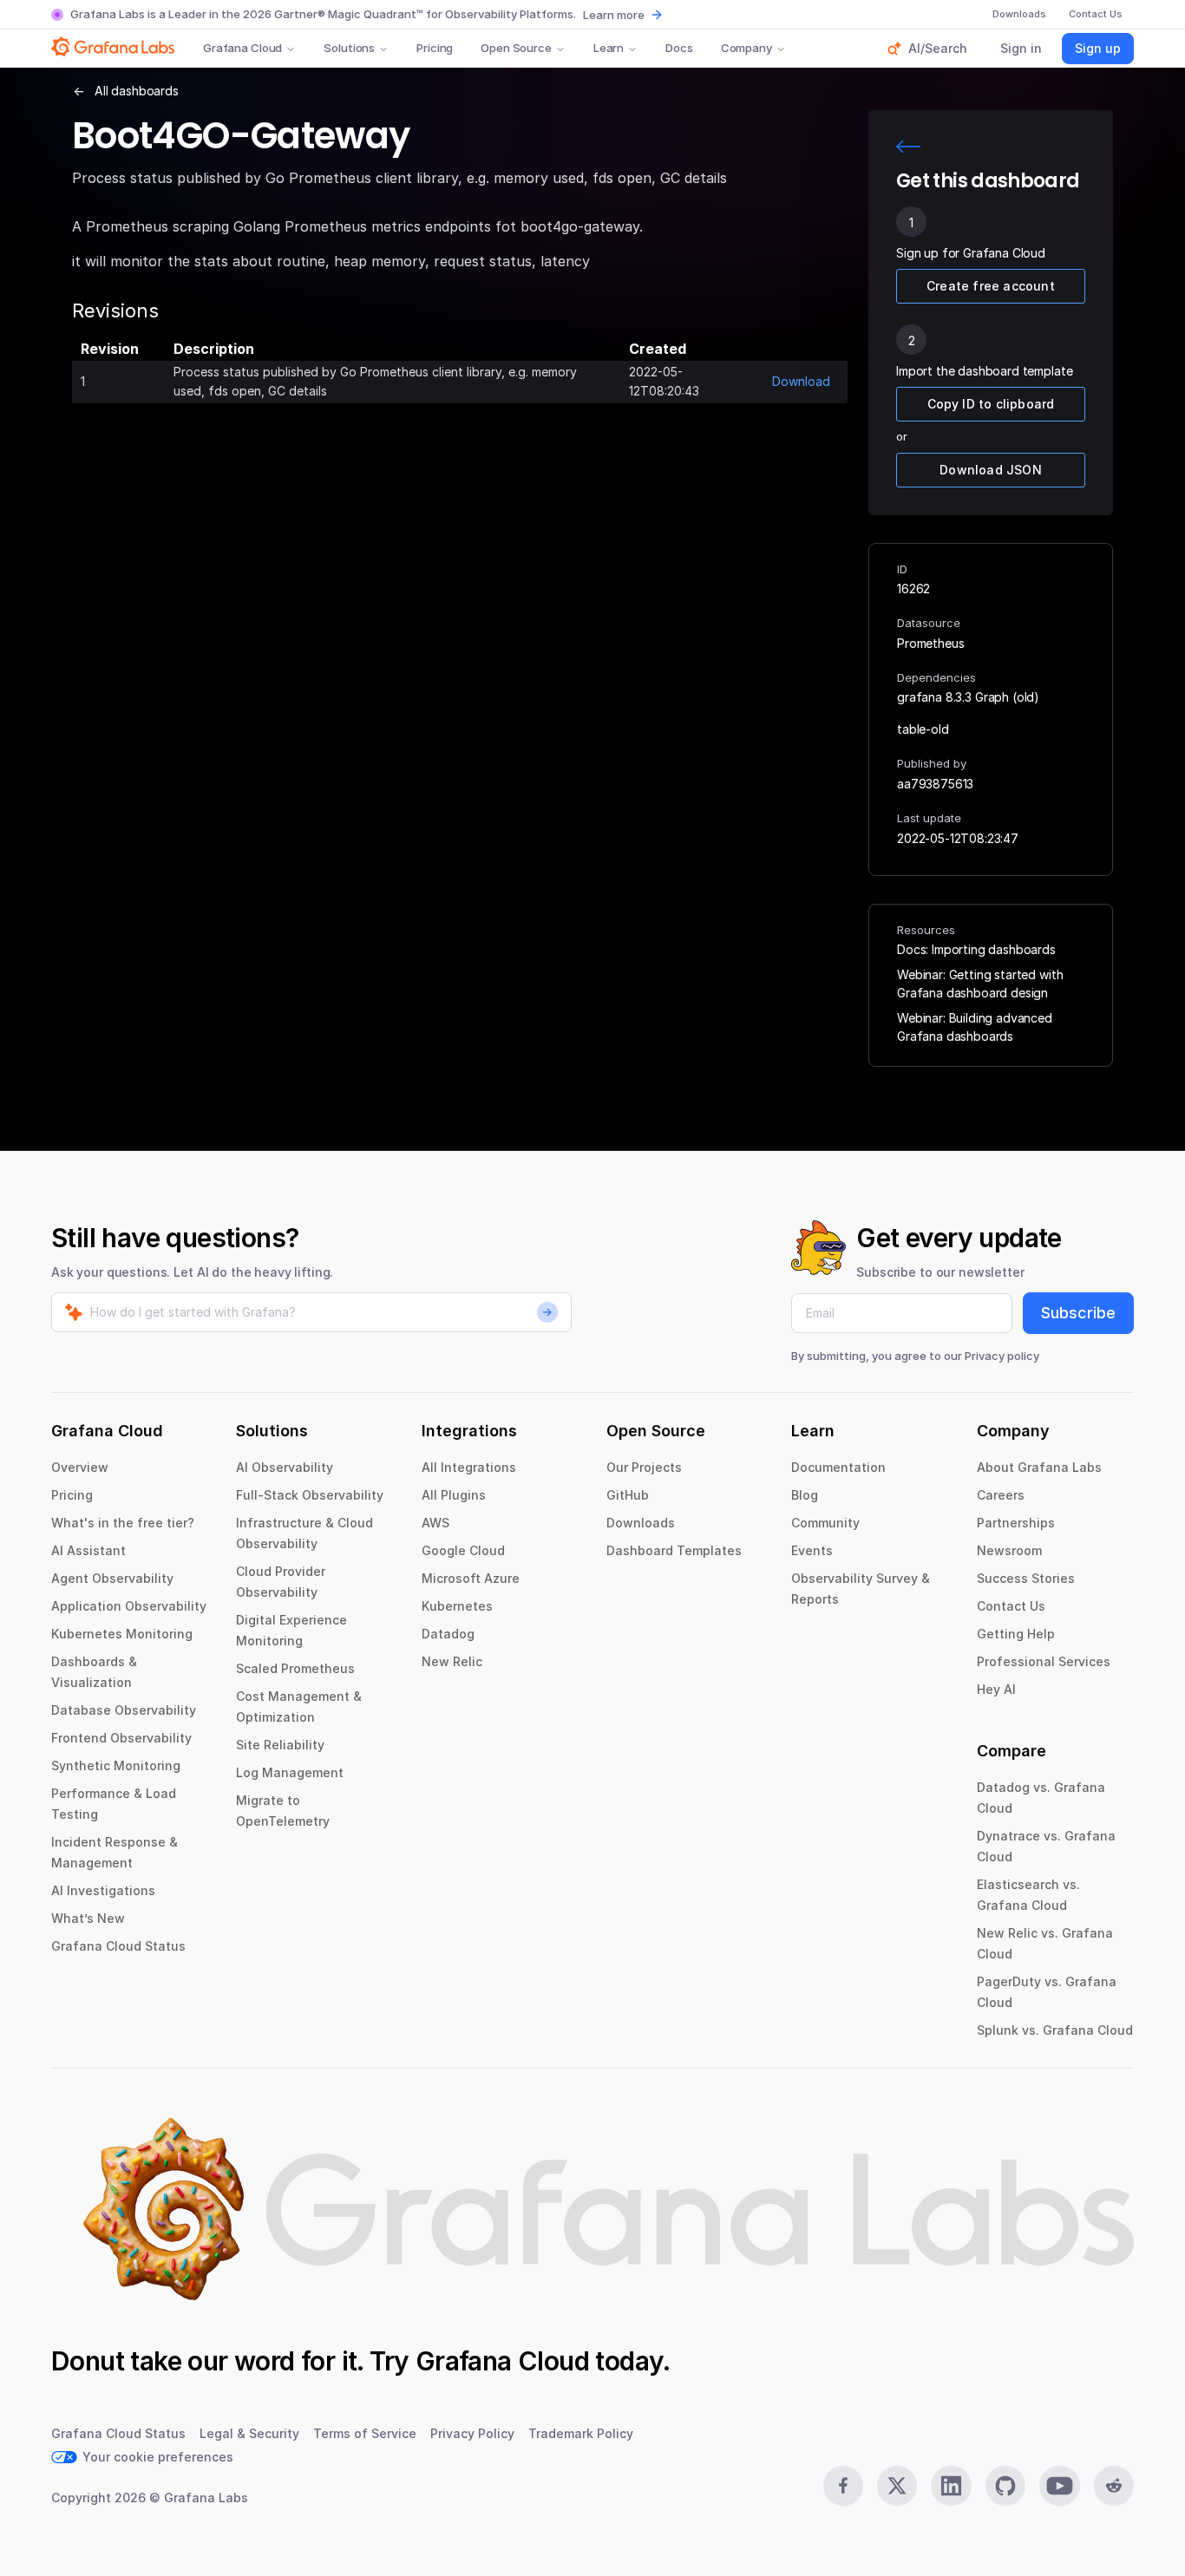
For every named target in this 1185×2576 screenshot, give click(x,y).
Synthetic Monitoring (116, 1765)
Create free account (991, 286)
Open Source (516, 48)
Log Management (290, 1772)
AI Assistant (88, 1550)
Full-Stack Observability (310, 1495)
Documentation (838, 1467)
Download (801, 381)
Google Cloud (463, 1550)
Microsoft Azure (471, 1578)
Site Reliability (280, 1745)
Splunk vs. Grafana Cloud (1055, 2030)
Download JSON (991, 470)
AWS (435, 1523)
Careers (1001, 1495)
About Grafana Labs (1039, 1467)
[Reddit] (1114, 2486)
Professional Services (1044, 1661)
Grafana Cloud (242, 48)
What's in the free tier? (123, 1523)
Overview (80, 1467)
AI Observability (285, 1467)
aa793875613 (935, 784)
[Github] (1005, 2486)
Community (825, 1523)
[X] (897, 2486)
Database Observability (124, 1710)
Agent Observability (112, 1578)
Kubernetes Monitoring (122, 1634)
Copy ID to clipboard (991, 404)
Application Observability (129, 1606)
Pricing (435, 48)
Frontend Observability (121, 1738)
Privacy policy (1002, 1356)
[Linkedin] (951, 2486)
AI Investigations (103, 1890)
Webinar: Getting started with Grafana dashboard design (980, 984)
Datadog (448, 1634)
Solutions (349, 48)
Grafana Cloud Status (118, 1946)
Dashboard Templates (674, 1550)
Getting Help (1016, 1634)
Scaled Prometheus (295, 1668)
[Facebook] (843, 2486)
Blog (805, 1495)
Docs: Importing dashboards (976, 949)
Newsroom (1009, 1550)
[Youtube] (1059, 2486)
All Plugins (454, 1495)
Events (812, 1550)
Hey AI (996, 1689)
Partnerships (1016, 1523)
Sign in (1021, 48)
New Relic (452, 1661)
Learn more (614, 15)
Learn (609, 48)
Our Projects (644, 1467)
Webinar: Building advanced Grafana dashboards (975, 1027)
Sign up (1098, 48)
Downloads (641, 1523)
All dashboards (137, 91)
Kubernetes (457, 1606)
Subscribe (1078, 1313)
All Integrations (469, 1467)
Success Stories (1026, 1578)
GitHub (628, 1495)
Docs (679, 48)
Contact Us (1011, 1606)
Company (746, 48)
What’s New (88, 1918)
